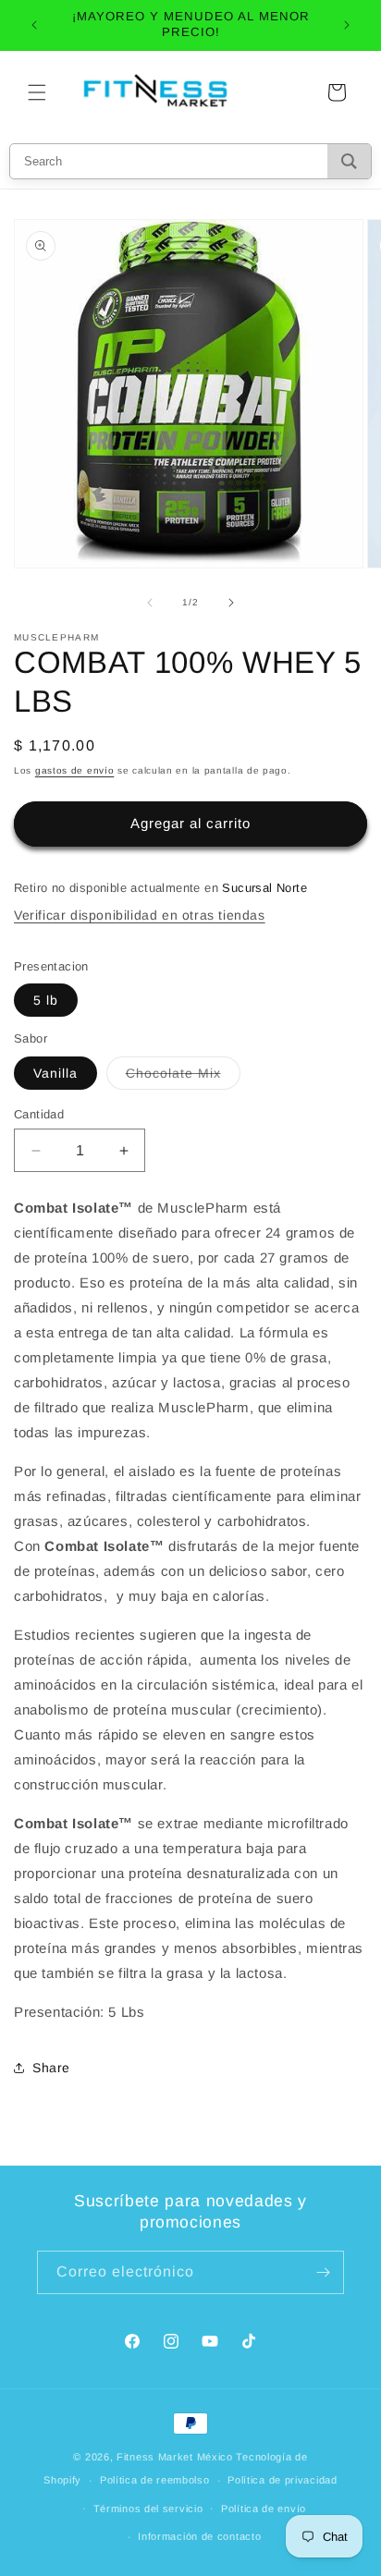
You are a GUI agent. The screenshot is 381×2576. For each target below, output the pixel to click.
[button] (37, 92)
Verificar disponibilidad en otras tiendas (140, 915)
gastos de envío (75, 770)
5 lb (46, 1000)
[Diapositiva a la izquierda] (150, 603)
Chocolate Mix (183, 1077)
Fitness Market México (175, 2457)
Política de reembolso (155, 2480)
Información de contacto (199, 2536)
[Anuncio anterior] (34, 25)
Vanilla (55, 1073)
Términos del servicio (148, 2509)
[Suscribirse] (323, 2272)
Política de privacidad (282, 2480)
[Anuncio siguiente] (347, 25)
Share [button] (51, 2068)
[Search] (349, 161)
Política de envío (264, 2509)
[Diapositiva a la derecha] (231, 603)
